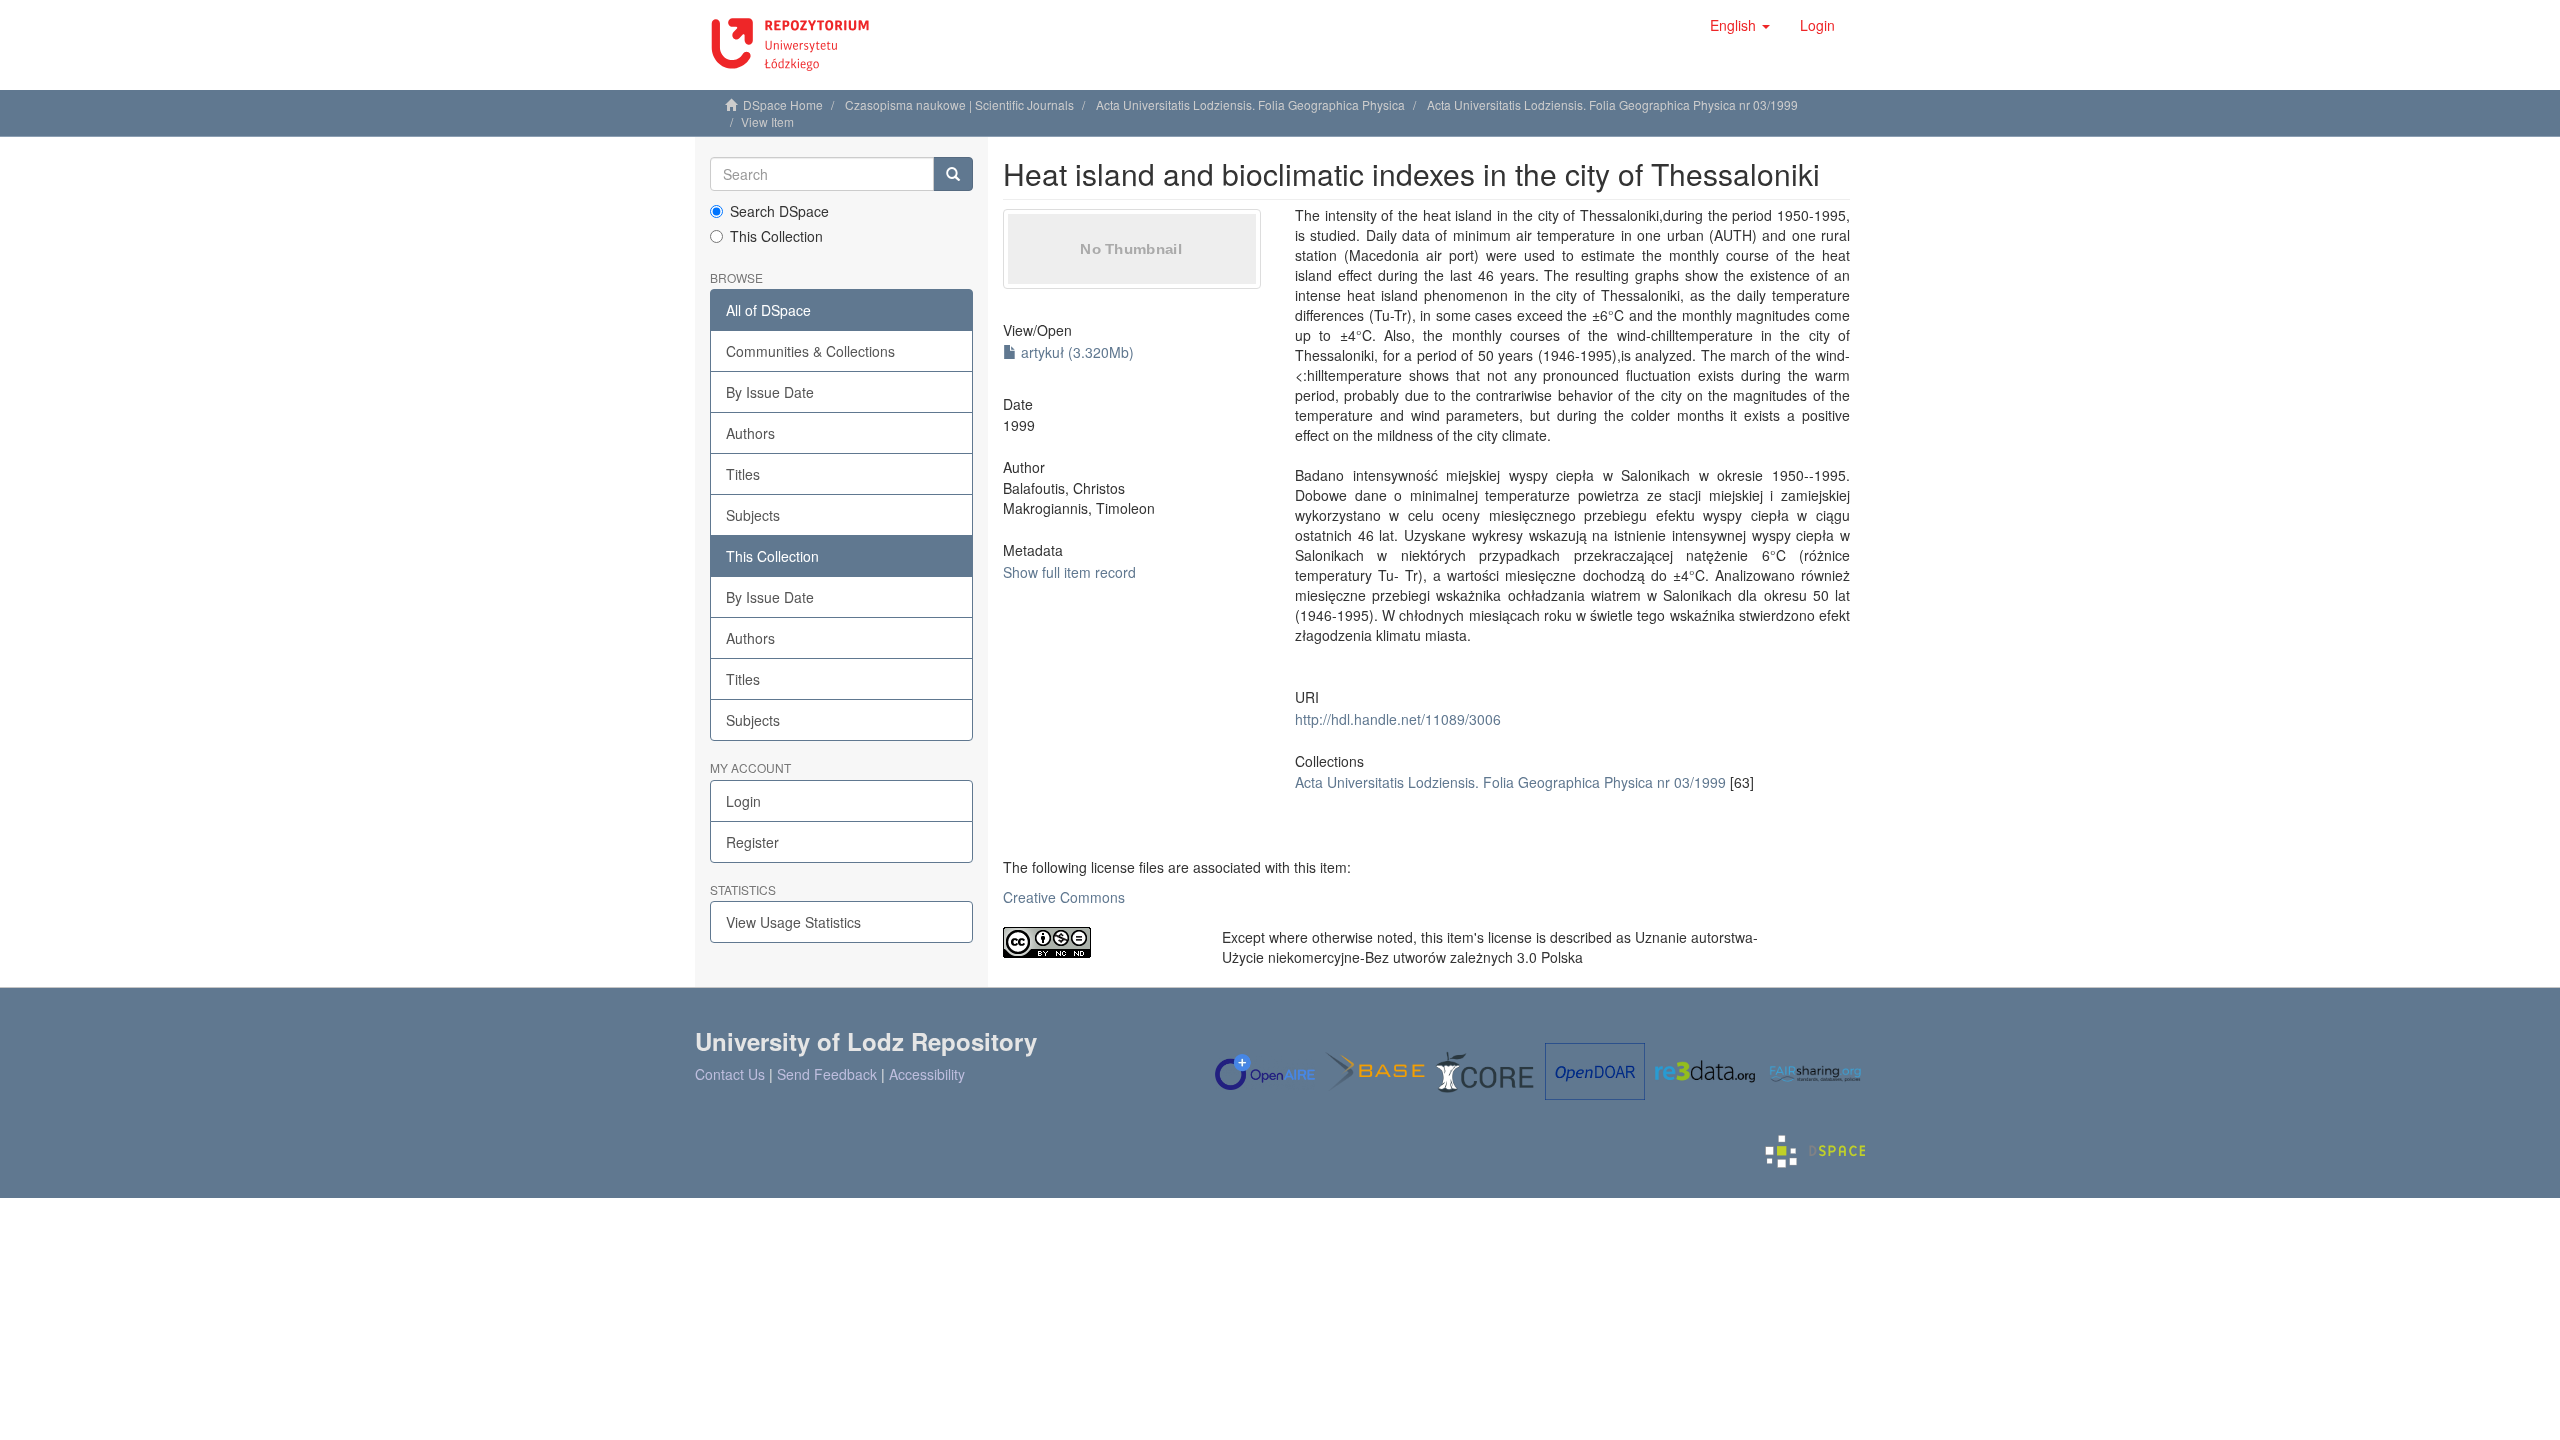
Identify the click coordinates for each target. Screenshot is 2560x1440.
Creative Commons (1064, 897)
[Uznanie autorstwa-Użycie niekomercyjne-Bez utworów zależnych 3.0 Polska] (1097, 942)
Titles (743, 474)
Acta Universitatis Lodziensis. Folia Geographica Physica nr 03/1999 (1612, 104)
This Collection (776, 236)
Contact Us (730, 1074)
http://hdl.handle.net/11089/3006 (1398, 719)
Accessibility (927, 1074)
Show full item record (1069, 572)
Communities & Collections (810, 351)
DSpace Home (783, 104)
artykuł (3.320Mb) (1075, 352)
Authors (750, 433)
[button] (1740, 25)
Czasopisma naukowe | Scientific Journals (959, 104)
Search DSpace (779, 211)
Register (752, 842)
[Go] (953, 174)
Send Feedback (827, 1074)
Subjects (753, 515)
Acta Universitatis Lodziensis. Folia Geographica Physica (1250, 104)
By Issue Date (770, 392)
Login (743, 801)
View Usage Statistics (793, 922)
